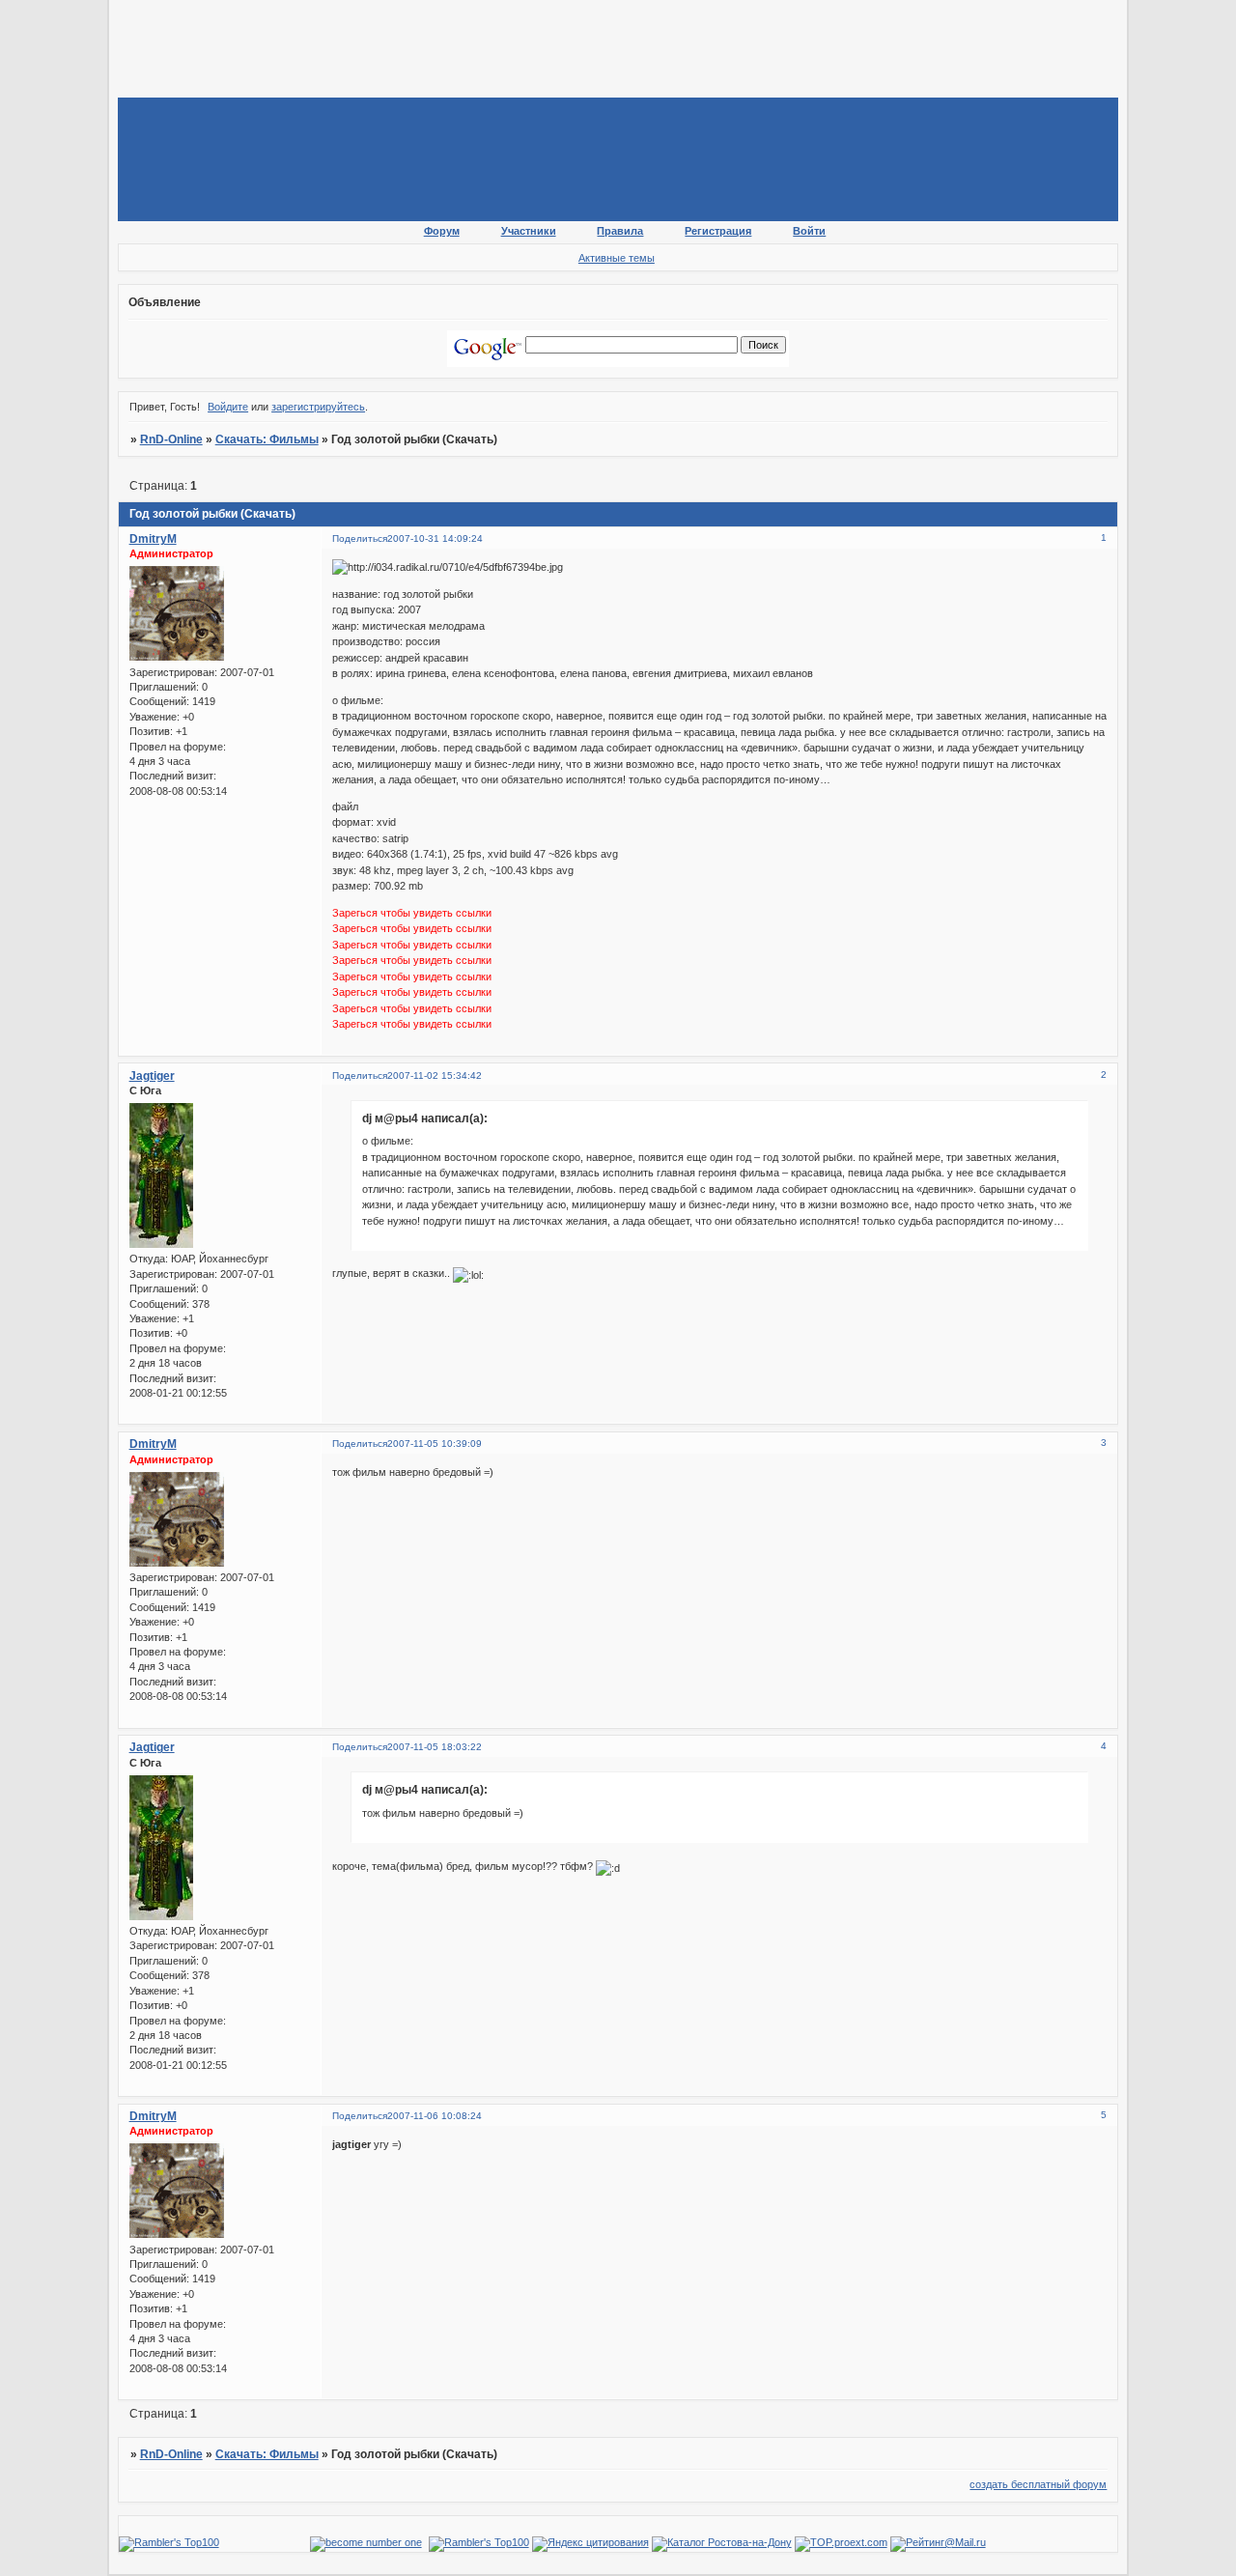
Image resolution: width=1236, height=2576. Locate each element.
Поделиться (360, 538)
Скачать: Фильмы (267, 439)
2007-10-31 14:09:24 (435, 538)
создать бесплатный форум (1038, 2484)
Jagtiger (152, 1076)
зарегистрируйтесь (318, 407)
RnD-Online (171, 439)
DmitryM (153, 539)
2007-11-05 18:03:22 (435, 1747)
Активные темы (617, 258)
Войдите (228, 407)
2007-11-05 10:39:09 (435, 1444)
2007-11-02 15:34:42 (435, 1076)
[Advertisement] (469, 52)
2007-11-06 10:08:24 (435, 2116)
